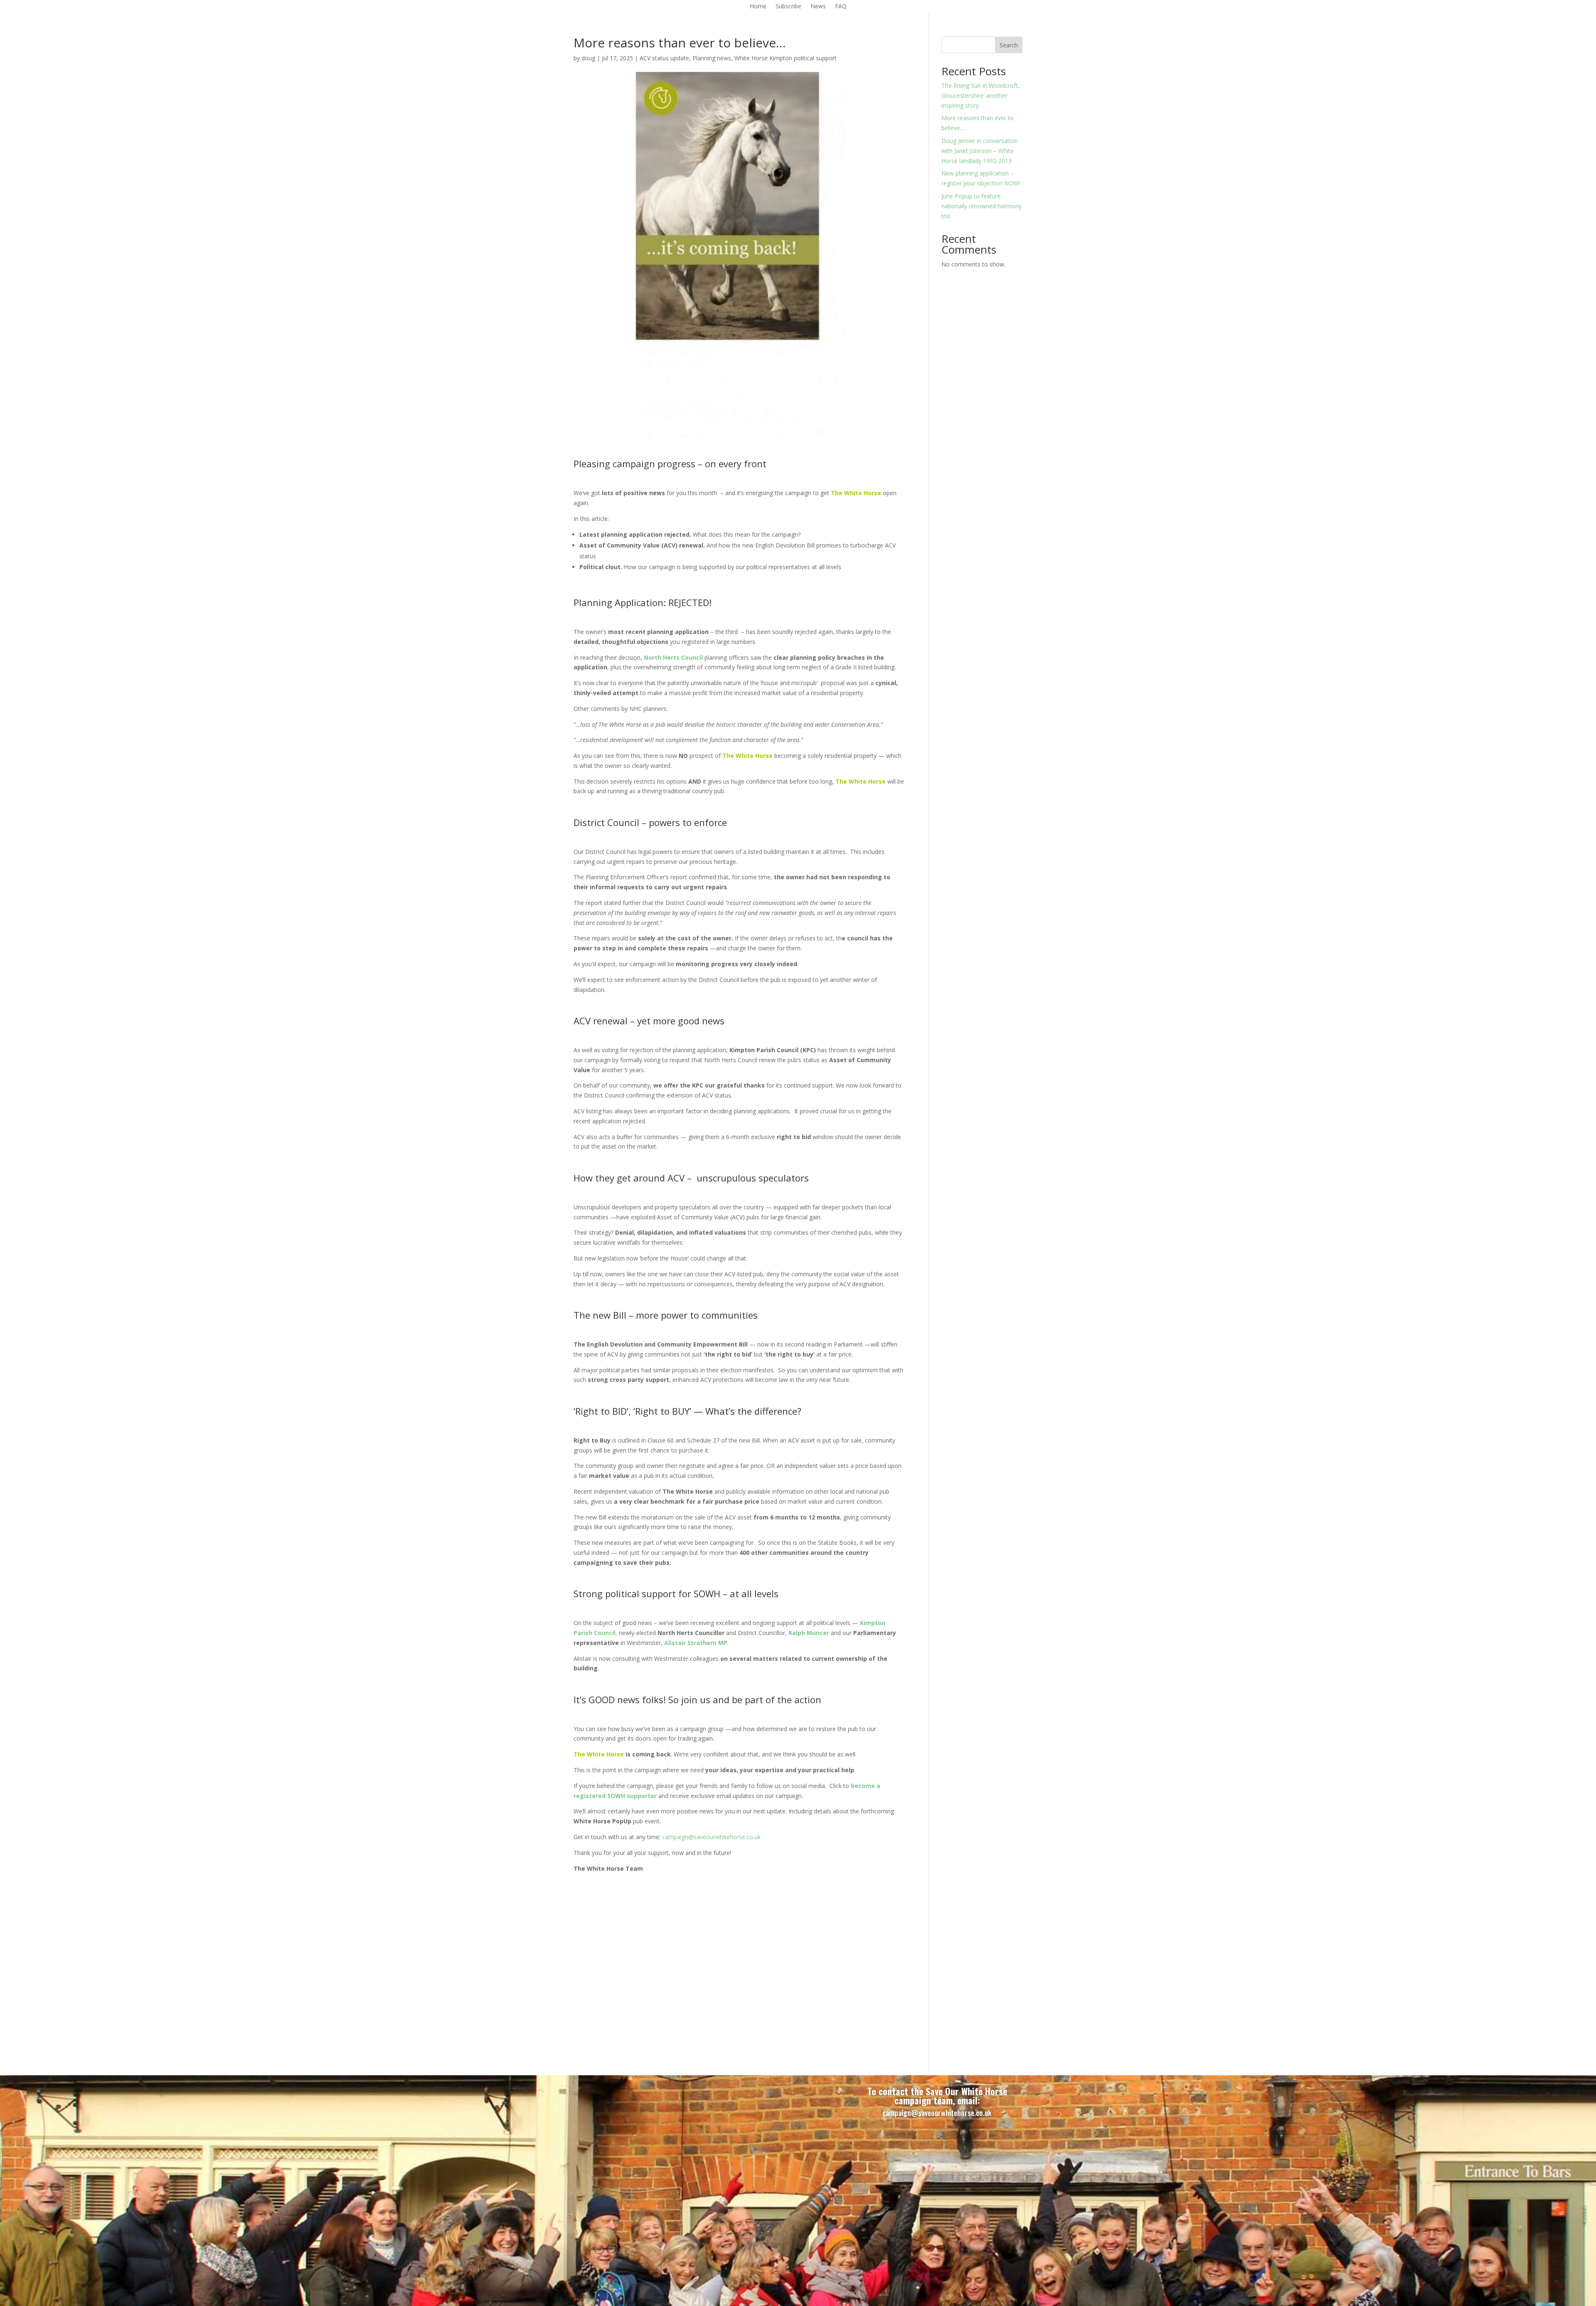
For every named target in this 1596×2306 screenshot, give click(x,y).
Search (1009, 45)
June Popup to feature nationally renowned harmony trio (981, 206)
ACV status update (664, 58)
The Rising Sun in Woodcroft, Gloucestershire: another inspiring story (980, 95)
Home (758, 7)
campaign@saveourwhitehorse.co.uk (711, 1837)
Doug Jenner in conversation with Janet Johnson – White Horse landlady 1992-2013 (980, 151)
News (818, 7)
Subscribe (788, 7)
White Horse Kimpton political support (786, 58)
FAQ (841, 7)
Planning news (712, 58)
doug (588, 58)
